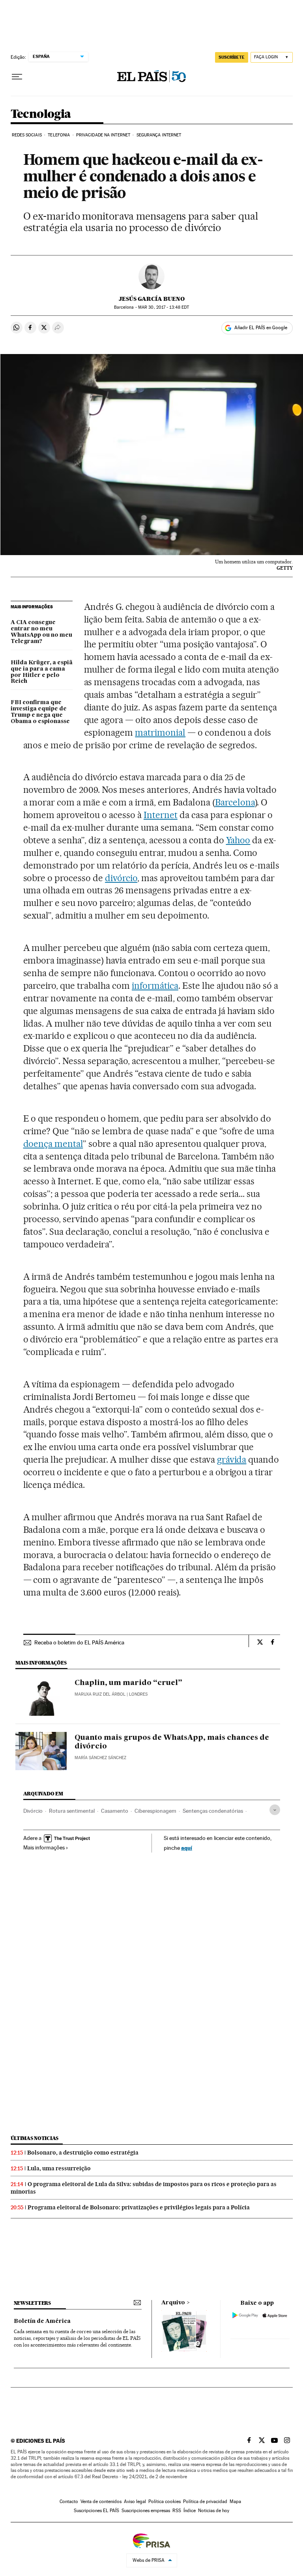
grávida (232, 1459)
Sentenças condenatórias (213, 1811)
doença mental (53, 1144)
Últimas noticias (35, 2138)
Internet (161, 815)
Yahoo (238, 840)
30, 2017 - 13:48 (164, 307)
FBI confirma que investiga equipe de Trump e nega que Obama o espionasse (40, 712)
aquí (187, 1848)
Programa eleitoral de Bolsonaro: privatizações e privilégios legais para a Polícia (139, 2207)
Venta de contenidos (101, 2501)
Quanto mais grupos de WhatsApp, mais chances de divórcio (172, 1742)
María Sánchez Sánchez (100, 1758)
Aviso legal (135, 2501)
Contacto (69, 2501)
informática (155, 986)
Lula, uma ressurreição (59, 2168)
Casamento (115, 1811)
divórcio (121, 878)
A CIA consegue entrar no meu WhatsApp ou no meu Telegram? (41, 632)
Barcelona (235, 802)
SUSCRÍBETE (232, 57)
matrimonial (160, 733)
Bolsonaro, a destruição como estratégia (83, 2153)
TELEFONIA (59, 135)
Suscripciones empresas (146, 2511)
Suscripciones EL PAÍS (96, 2511)
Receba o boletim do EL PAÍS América (79, 1642)
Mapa (235, 2501)
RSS (177, 2511)
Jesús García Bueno (152, 299)
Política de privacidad (205, 2501)
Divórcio (33, 1811)
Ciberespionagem (155, 1811)
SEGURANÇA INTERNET (159, 135)
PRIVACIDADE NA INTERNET (103, 135)
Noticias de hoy (214, 2511)
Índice (190, 2511)
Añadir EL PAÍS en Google (261, 328)
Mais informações (44, 1847)
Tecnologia (41, 114)
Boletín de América (42, 2321)
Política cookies (165, 2501)
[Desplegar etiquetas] (275, 1810)
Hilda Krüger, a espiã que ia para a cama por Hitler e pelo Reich (42, 672)
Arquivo (173, 2303)
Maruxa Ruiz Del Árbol (100, 1694)
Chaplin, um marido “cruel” (128, 1683)
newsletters (32, 2303)
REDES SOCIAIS (27, 135)
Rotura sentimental (72, 1811)
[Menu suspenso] (17, 77)
